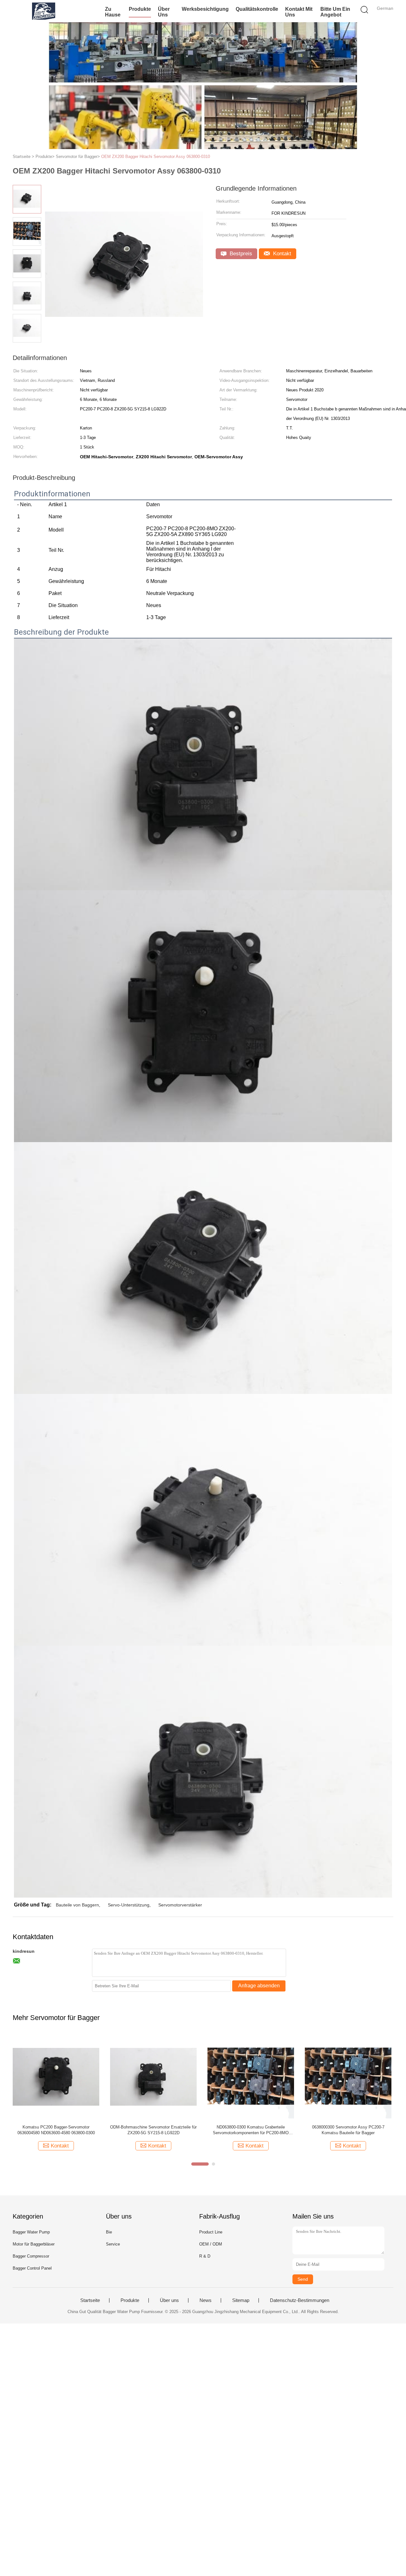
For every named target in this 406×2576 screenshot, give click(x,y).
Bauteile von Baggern (77, 1905)
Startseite (90, 2300)
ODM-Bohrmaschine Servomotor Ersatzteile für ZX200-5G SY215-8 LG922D (153, 2130)
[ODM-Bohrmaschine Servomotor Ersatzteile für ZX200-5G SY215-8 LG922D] (153, 2076)
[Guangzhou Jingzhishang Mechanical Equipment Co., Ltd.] (44, 11)
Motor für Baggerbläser (34, 2244)
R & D (205, 2256)
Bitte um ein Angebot (335, 12)
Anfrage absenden (259, 1986)
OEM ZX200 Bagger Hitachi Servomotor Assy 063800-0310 (156, 157)
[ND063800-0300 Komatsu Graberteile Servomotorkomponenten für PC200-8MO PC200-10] (251, 2076)
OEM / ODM (211, 2244)
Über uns (164, 12)
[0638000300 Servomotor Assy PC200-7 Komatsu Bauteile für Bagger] (348, 2076)
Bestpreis (240, 254)
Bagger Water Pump (31, 2232)
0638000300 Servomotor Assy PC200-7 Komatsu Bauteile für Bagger (348, 2130)
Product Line (211, 2232)
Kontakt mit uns (299, 12)
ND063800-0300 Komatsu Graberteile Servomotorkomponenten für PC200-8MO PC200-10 (251, 2130)
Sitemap (241, 2300)
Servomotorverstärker (180, 1905)
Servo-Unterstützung (129, 1905)
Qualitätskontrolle (257, 9)
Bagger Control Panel (32, 2268)
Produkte (140, 9)
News (206, 2300)
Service (113, 2244)
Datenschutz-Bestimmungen (300, 2300)
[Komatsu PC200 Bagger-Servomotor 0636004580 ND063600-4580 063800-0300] (56, 2076)
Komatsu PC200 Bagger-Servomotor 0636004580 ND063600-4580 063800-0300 (56, 2130)
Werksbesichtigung (205, 9)
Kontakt (281, 254)
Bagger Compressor (31, 2256)
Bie (109, 2232)
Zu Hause (113, 12)
